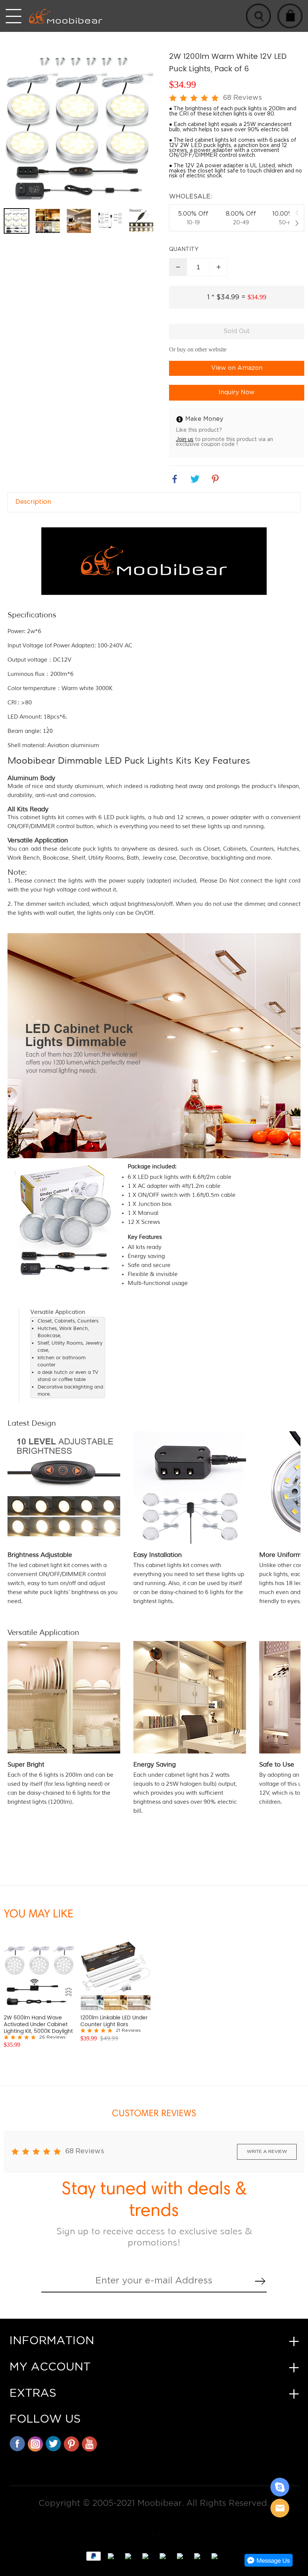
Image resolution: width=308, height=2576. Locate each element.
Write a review (267, 2152)
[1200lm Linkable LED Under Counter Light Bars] (116, 1976)
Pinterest (71, 2444)
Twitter (53, 2444)
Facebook (17, 2444)
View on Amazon (237, 368)
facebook (175, 479)
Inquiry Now (237, 393)
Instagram (35, 2444)
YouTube (89, 2444)
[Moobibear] (280, 2487)
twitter (195, 479)
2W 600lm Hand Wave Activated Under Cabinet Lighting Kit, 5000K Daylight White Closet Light (38, 2025)
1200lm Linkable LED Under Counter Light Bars (114, 2021)
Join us (185, 439)
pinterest (215, 479)
